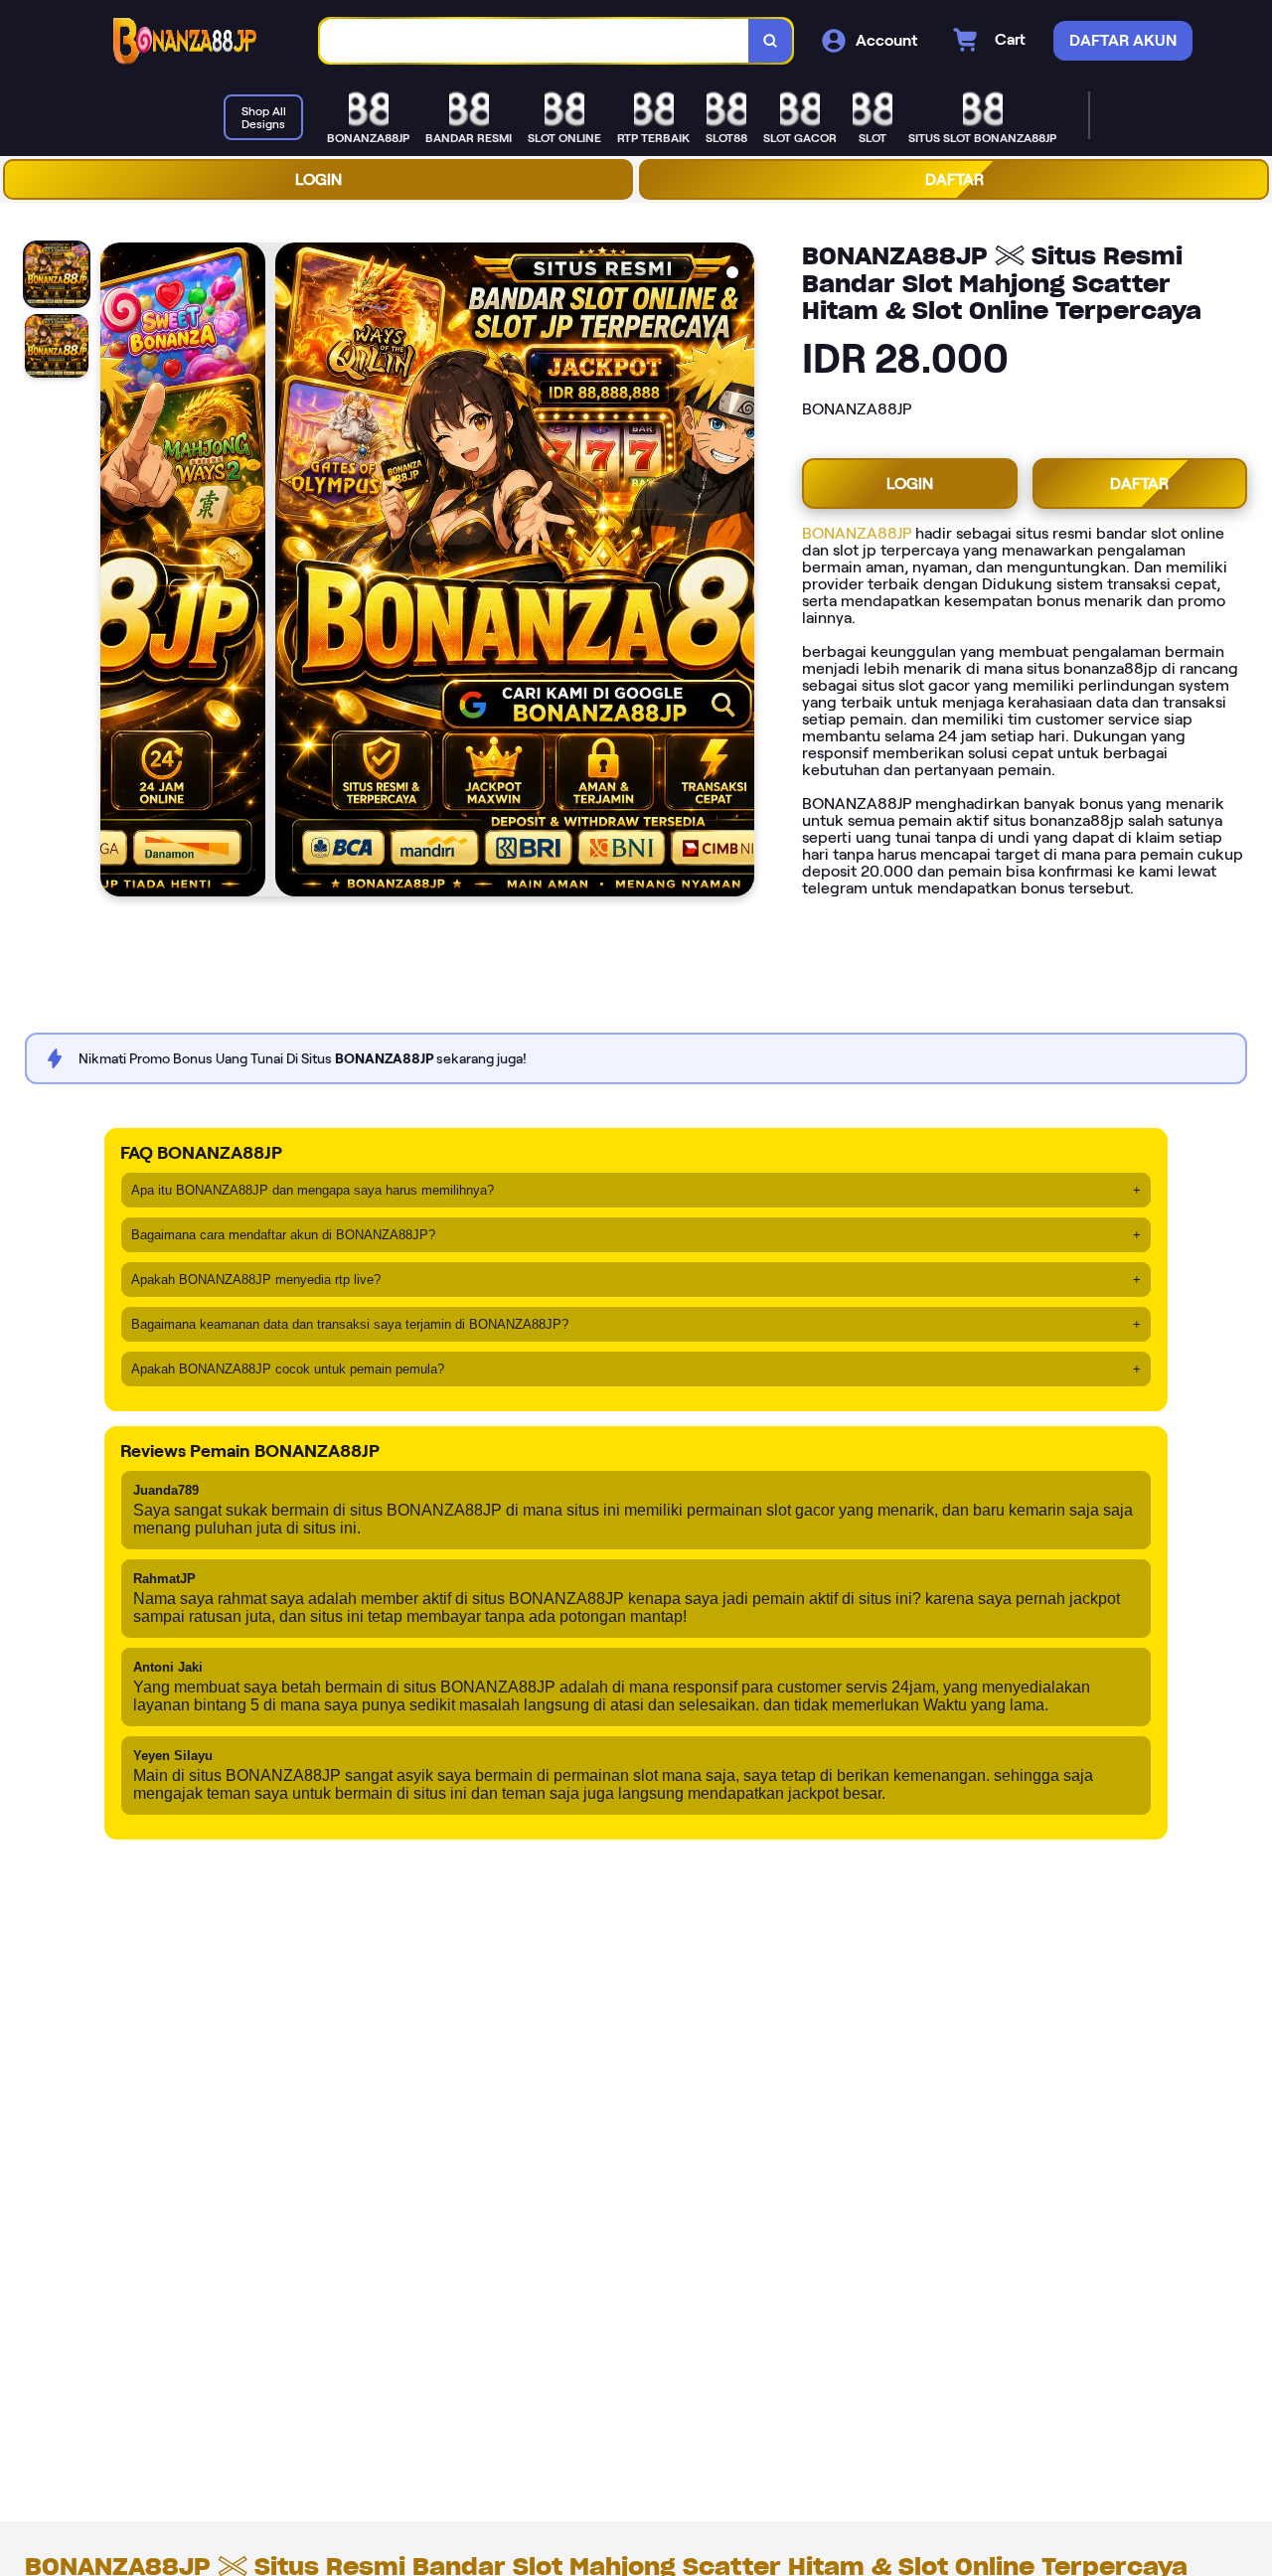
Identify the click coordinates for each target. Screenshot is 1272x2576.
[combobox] (535, 41)
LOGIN (318, 179)
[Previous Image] (116, 572)
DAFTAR (954, 179)
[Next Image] (738, 572)
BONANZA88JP (857, 533)
